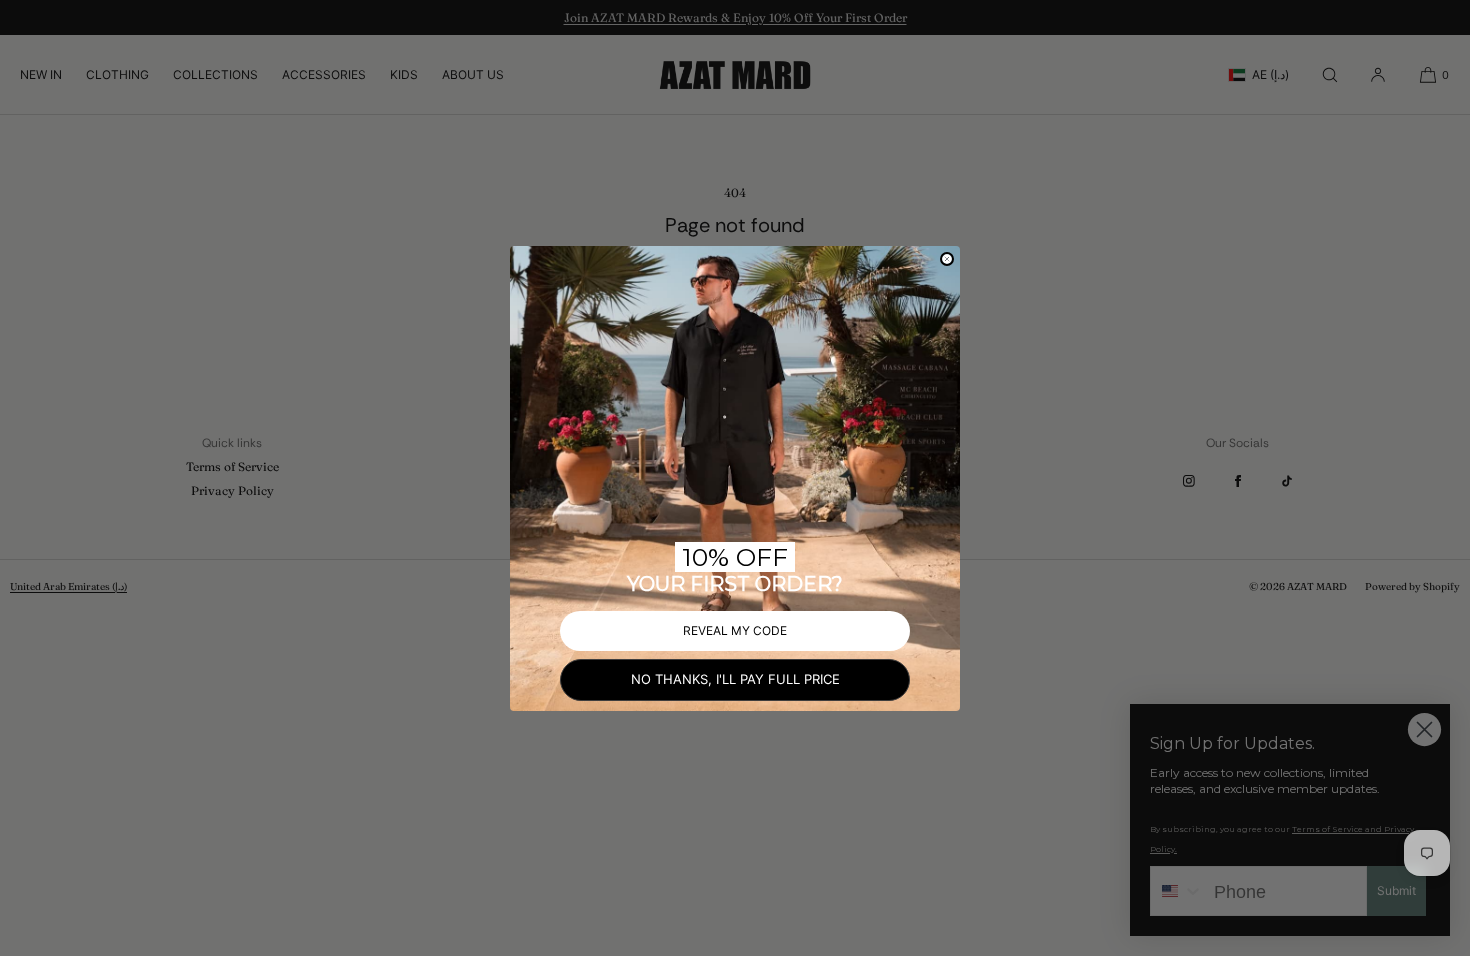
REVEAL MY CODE (735, 630)
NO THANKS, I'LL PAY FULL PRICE (735, 679)
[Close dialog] (947, 259)
